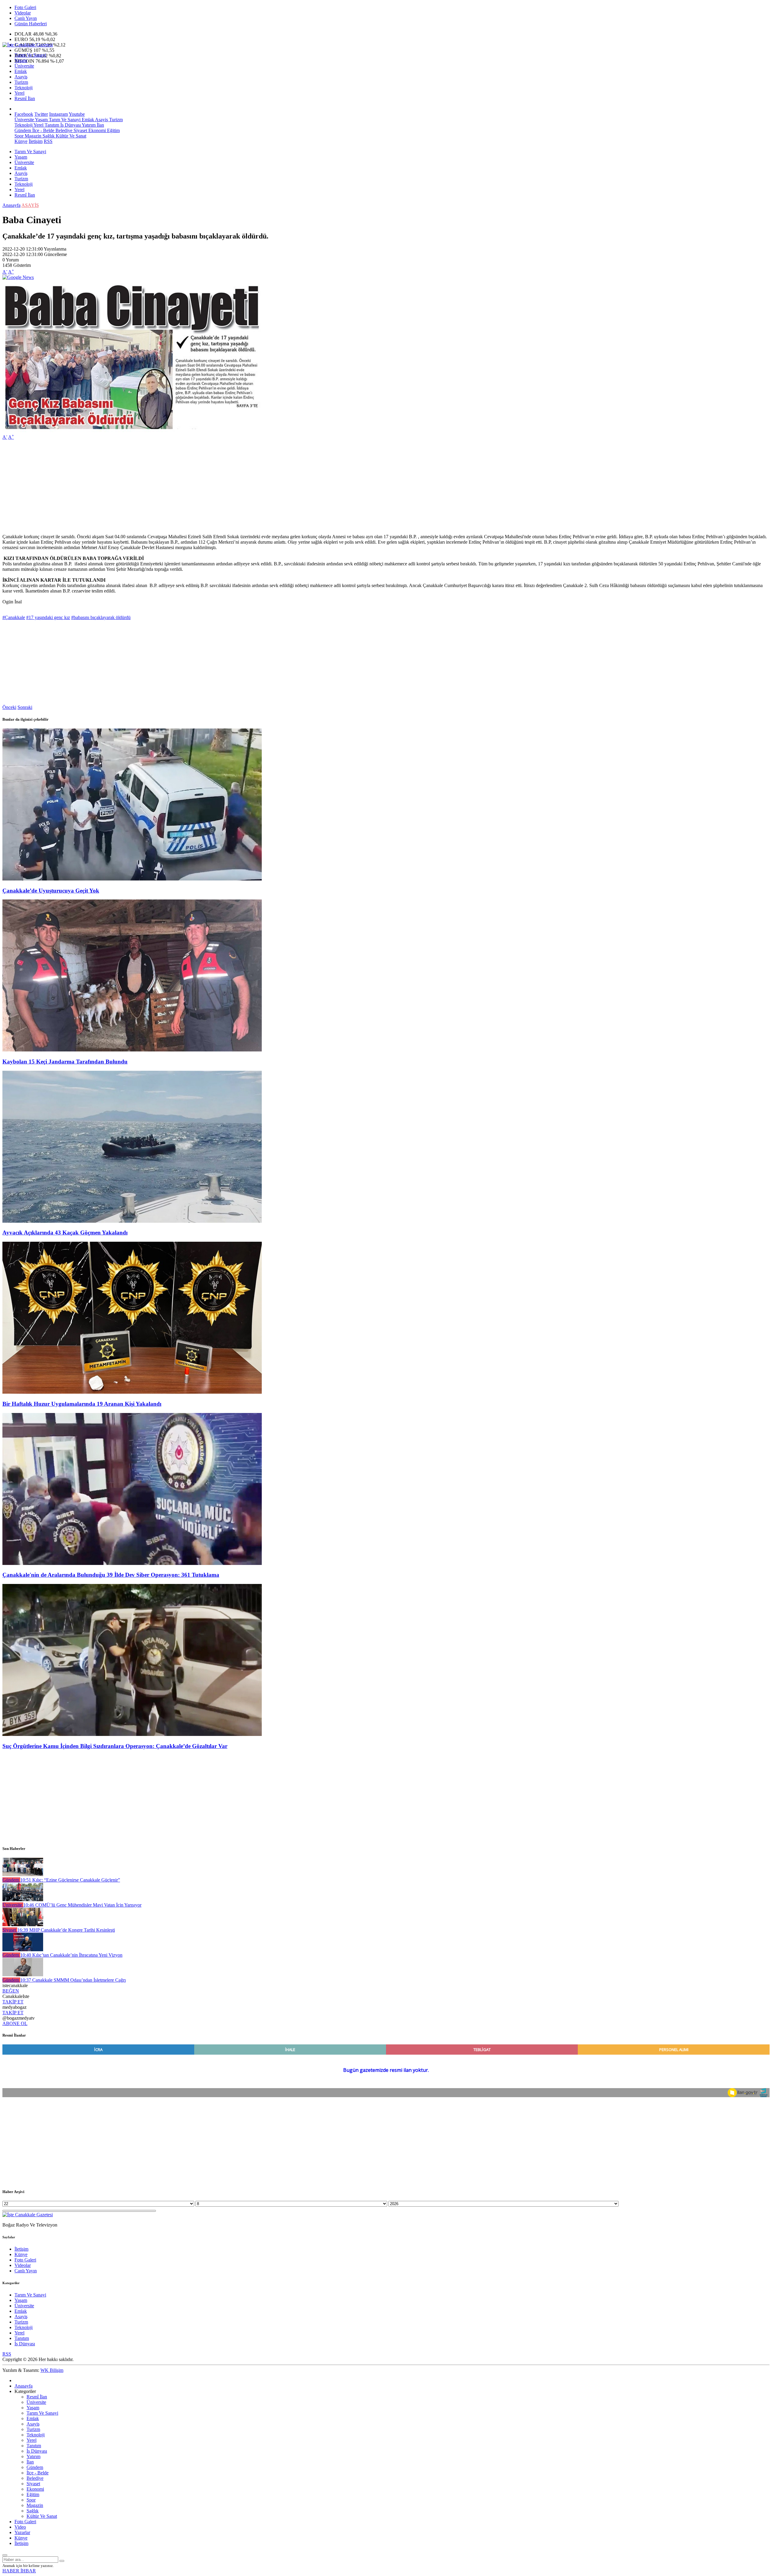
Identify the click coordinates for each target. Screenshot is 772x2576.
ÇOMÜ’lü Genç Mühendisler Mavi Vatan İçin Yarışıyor (82, 1905)
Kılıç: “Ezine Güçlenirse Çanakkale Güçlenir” (70, 1880)
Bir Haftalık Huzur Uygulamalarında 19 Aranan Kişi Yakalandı (82, 1404)
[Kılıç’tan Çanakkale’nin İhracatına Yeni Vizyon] (23, 1950)
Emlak (21, 71)
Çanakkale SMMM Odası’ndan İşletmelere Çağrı (73, 1980)
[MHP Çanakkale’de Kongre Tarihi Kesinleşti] (23, 1925)
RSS (48, 141)
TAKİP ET (13, 2002)
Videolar (23, 13)
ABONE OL (15, 2023)
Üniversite (24, 66)
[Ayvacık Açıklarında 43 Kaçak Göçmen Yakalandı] (132, 1221)
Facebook (24, 114)
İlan (100, 125)
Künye (21, 141)
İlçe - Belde (43, 130)
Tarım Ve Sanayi (30, 55)
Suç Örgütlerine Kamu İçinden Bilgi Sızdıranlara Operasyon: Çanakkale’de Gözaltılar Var (115, 1746)
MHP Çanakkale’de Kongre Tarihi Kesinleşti (66, 1930)
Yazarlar (22, 2532)
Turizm (21, 82)
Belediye (63, 130)
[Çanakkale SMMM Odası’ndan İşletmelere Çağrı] (23, 1975)
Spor (19, 136)
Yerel (19, 93)
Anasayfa (11, 205)
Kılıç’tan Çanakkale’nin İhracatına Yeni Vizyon (71, 1955)
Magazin (32, 136)
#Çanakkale (14, 617)
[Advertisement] (183, 487)
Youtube (77, 114)
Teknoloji (24, 88)
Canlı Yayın (26, 18)
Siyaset (80, 130)
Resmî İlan (25, 98)
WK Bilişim (52, 2370)
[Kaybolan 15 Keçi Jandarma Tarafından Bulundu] (132, 1050)
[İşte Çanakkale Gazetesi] (28, 45)
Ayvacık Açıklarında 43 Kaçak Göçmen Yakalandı (65, 1233)
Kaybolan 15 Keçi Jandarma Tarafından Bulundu (65, 1062)
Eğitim (113, 130)
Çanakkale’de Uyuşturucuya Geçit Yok (51, 891)
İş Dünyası (70, 125)
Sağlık (48, 136)
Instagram (59, 114)
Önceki (9, 707)
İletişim (36, 141)
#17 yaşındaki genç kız (48, 617)
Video (20, 2527)
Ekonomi (96, 130)
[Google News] (18, 277)
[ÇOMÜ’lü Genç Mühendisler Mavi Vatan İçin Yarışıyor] (23, 1900)
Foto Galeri (25, 7)
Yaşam (21, 60)
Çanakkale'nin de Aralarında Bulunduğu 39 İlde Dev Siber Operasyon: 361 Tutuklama (111, 1575)
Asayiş (21, 77)
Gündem (23, 130)
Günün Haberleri (31, 24)
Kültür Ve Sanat (70, 136)
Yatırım (88, 125)
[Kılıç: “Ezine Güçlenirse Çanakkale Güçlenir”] (23, 1874)
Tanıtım (51, 125)
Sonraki (25, 707)
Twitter (41, 114)
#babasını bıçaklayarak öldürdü (101, 617)
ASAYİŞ (30, 205)
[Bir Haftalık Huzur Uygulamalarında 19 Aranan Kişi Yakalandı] (132, 1392)
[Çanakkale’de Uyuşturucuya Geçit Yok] (132, 879)
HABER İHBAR (19, 2571)
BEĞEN (11, 1991)
